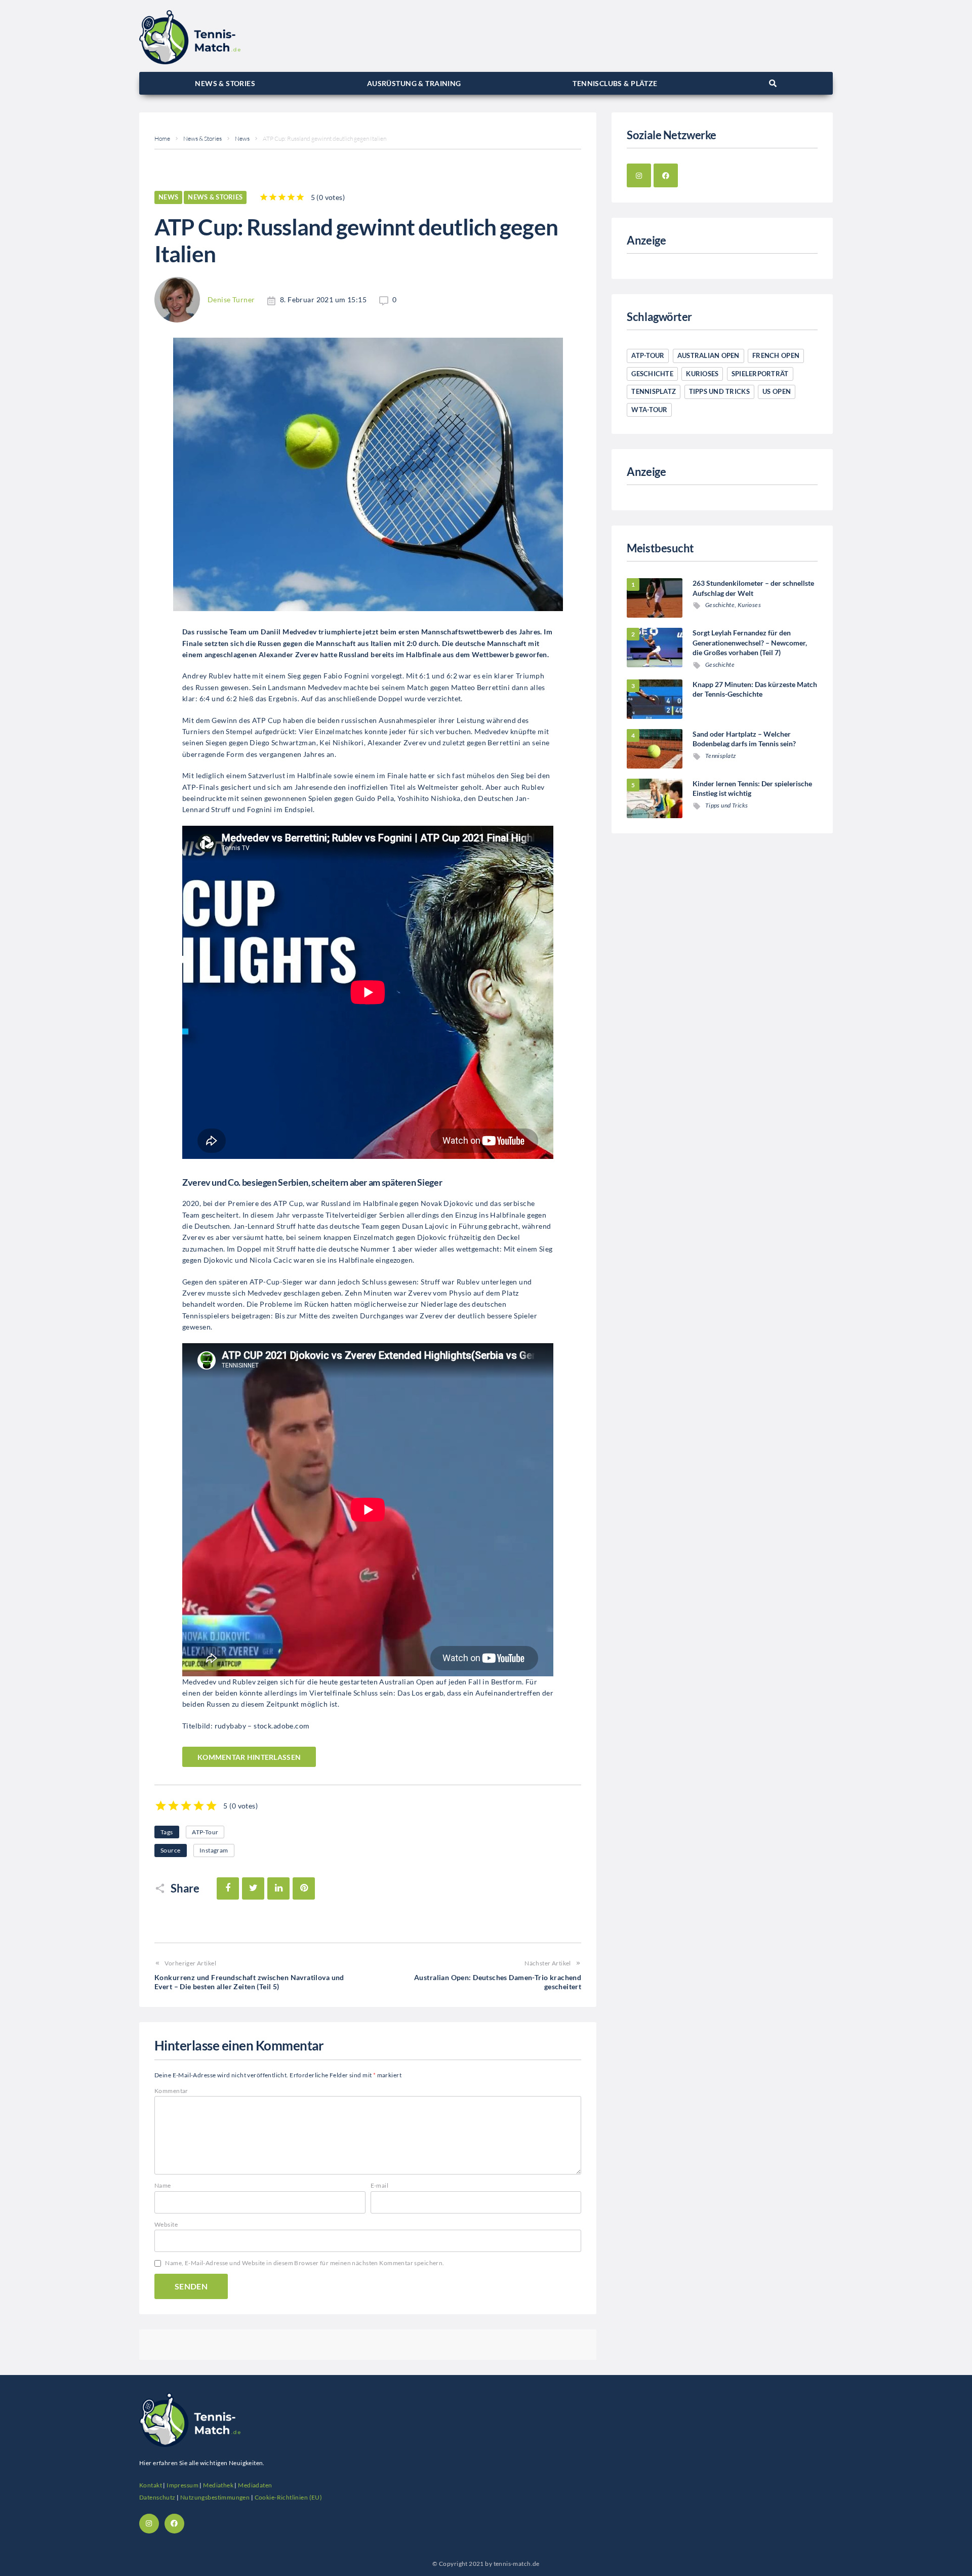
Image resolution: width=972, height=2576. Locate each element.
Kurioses (702, 374)
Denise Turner (231, 299)
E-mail (380, 2185)
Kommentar (171, 2091)
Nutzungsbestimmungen (215, 2497)
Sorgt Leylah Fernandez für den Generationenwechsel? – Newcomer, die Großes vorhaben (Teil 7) (750, 642)
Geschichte (652, 374)
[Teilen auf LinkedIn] (278, 1888)
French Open (776, 355)
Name (163, 2185)
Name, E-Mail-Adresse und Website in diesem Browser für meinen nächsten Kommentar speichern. (305, 2263)
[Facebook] (666, 176)
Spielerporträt (760, 374)
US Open (777, 391)
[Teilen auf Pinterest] (304, 1888)
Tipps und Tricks (719, 391)
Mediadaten (255, 2485)
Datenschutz (157, 2497)
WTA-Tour (649, 410)
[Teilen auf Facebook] (228, 1888)
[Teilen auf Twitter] (253, 1888)
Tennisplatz (654, 391)
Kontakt (151, 2485)
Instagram (214, 1850)
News (242, 138)
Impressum (183, 2485)
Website (166, 2224)
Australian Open (708, 355)
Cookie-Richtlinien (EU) (289, 2497)
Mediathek (218, 2485)
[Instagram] (639, 176)
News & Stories (202, 138)
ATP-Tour (205, 1832)
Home (162, 138)
